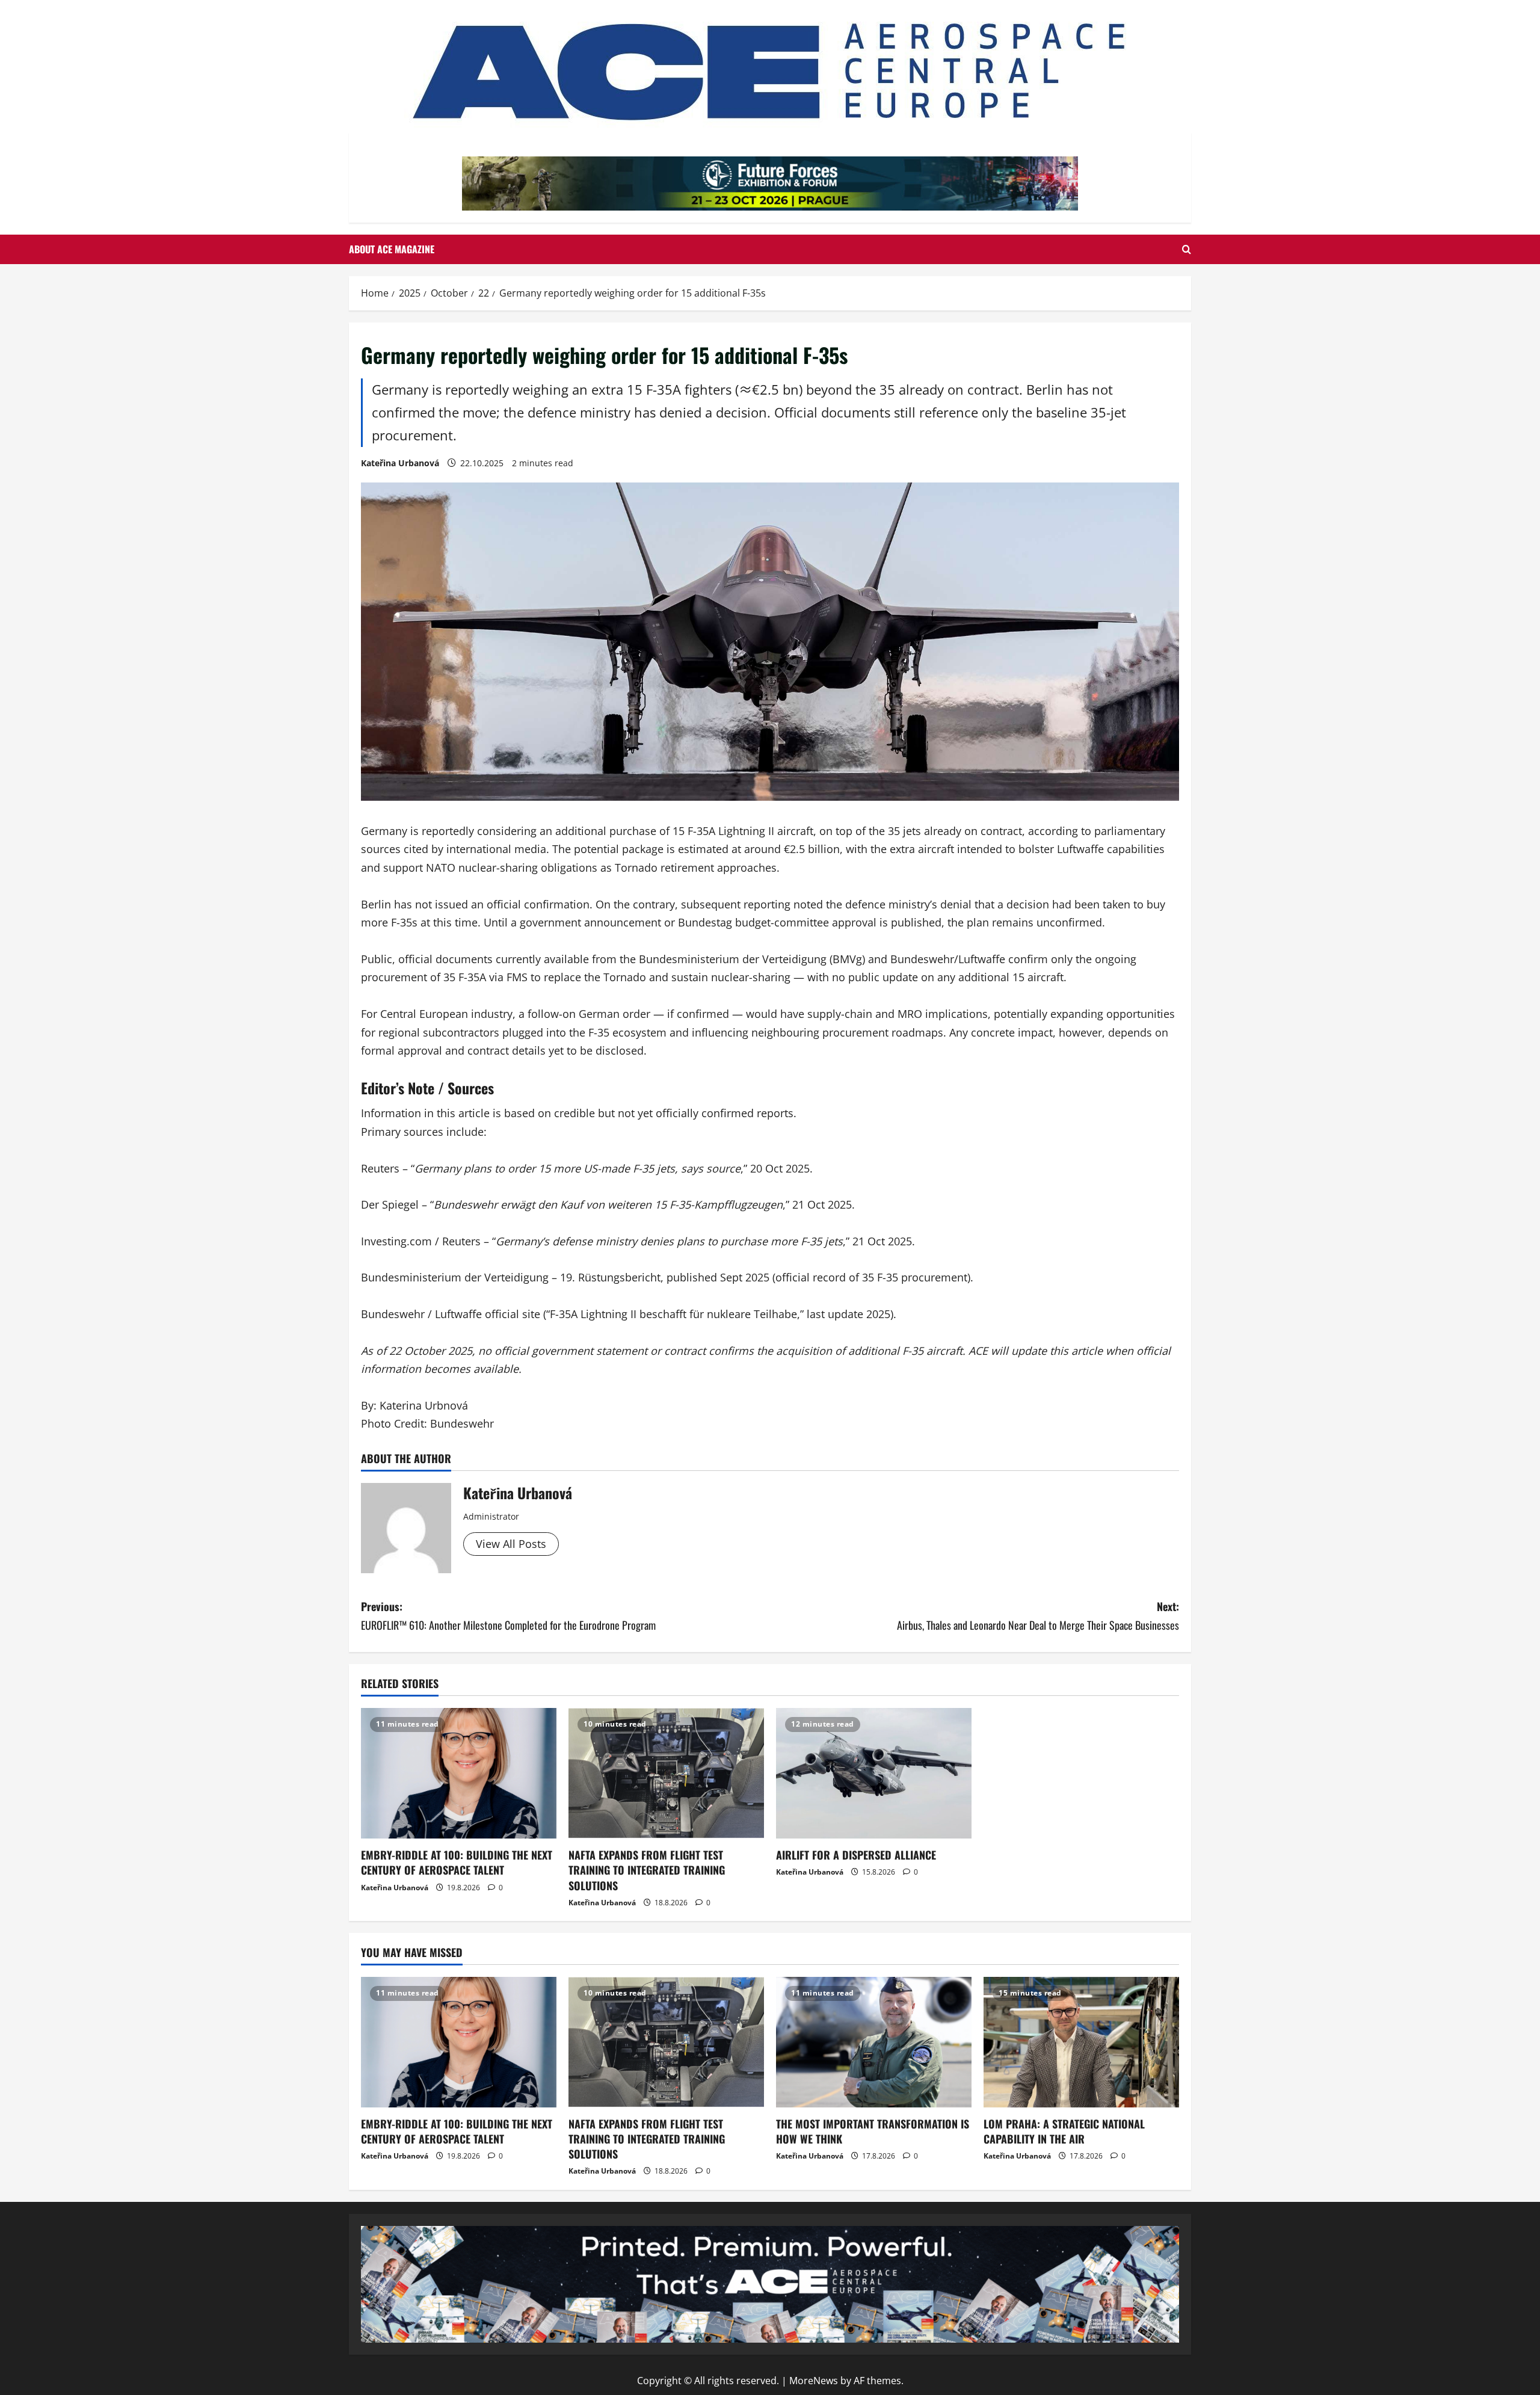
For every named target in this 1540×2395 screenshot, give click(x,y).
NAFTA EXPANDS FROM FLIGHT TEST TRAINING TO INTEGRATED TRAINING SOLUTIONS (647, 1870)
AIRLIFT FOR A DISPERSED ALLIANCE (856, 1855)
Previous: (508, 1616)
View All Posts (511, 1544)
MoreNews (814, 2381)
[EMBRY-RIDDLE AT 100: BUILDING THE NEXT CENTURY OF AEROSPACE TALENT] (459, 1773)
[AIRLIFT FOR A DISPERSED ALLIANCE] (874, 1773)
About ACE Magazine (392, 249)
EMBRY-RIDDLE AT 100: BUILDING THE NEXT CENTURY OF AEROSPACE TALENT (457, 1862)
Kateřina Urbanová (400, 463)
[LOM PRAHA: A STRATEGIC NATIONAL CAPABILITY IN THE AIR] (1081, 2042)
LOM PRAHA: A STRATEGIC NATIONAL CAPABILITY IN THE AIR (1064, 2131)
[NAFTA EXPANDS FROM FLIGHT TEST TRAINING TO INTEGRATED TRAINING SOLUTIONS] (666, 1773)
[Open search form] (1187, 249)
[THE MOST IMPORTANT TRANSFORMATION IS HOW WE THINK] (874, 2042)
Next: (1038, 1616)
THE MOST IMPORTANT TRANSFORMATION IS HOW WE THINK (873, 2131)
